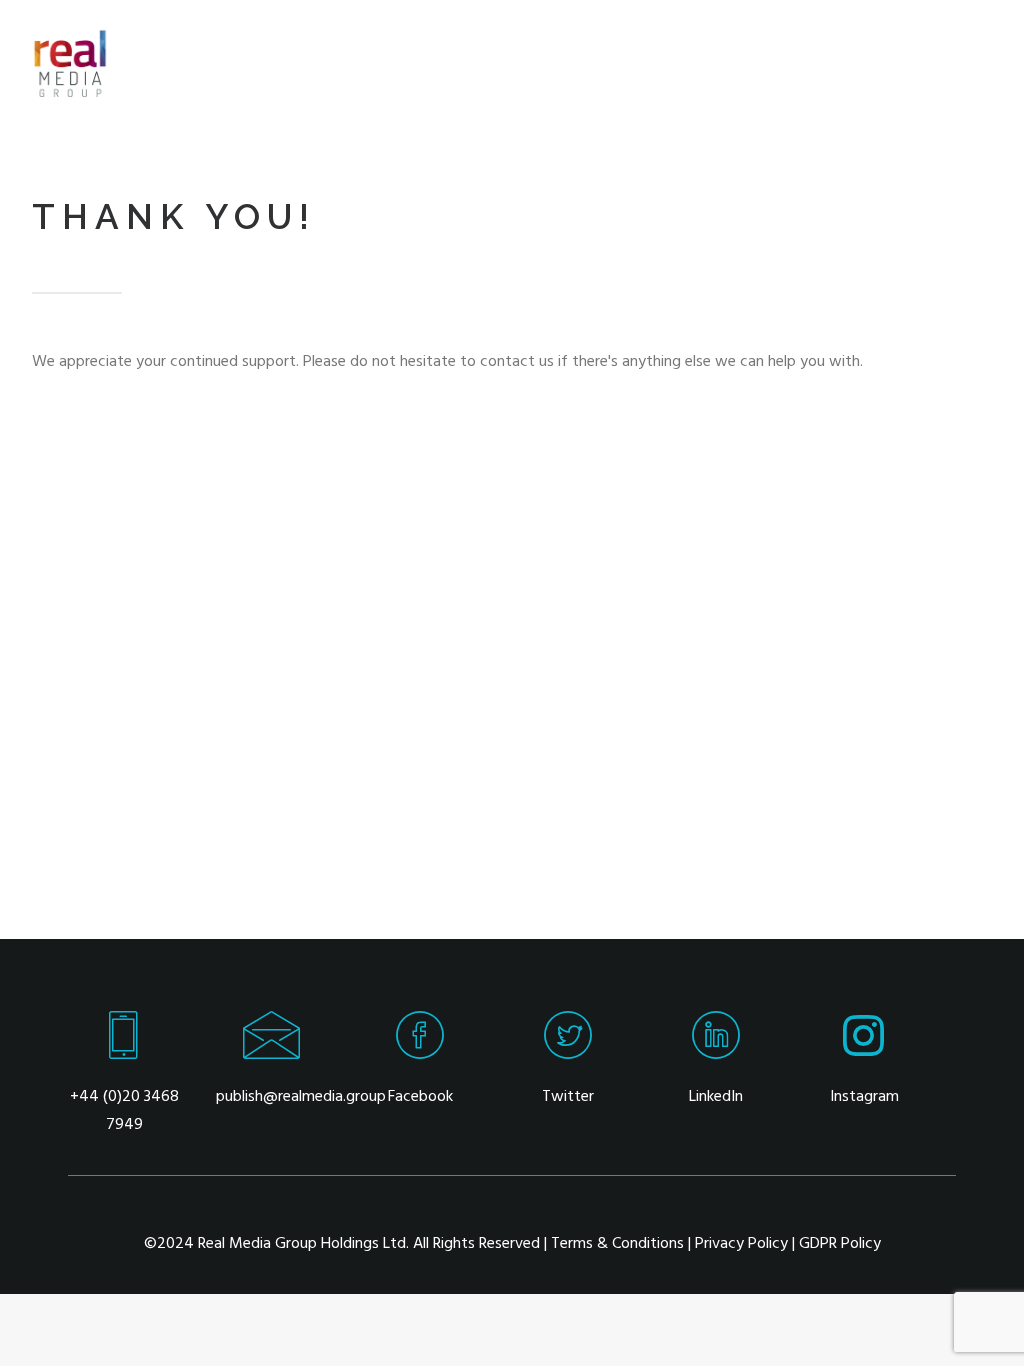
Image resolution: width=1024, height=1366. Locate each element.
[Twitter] (568, 1052)
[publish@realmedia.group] (272, 1052)
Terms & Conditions (617, 1244)
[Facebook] (420, 1052)
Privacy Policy (741, 1244)
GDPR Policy (840, 1244)
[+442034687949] (124, 1052)
